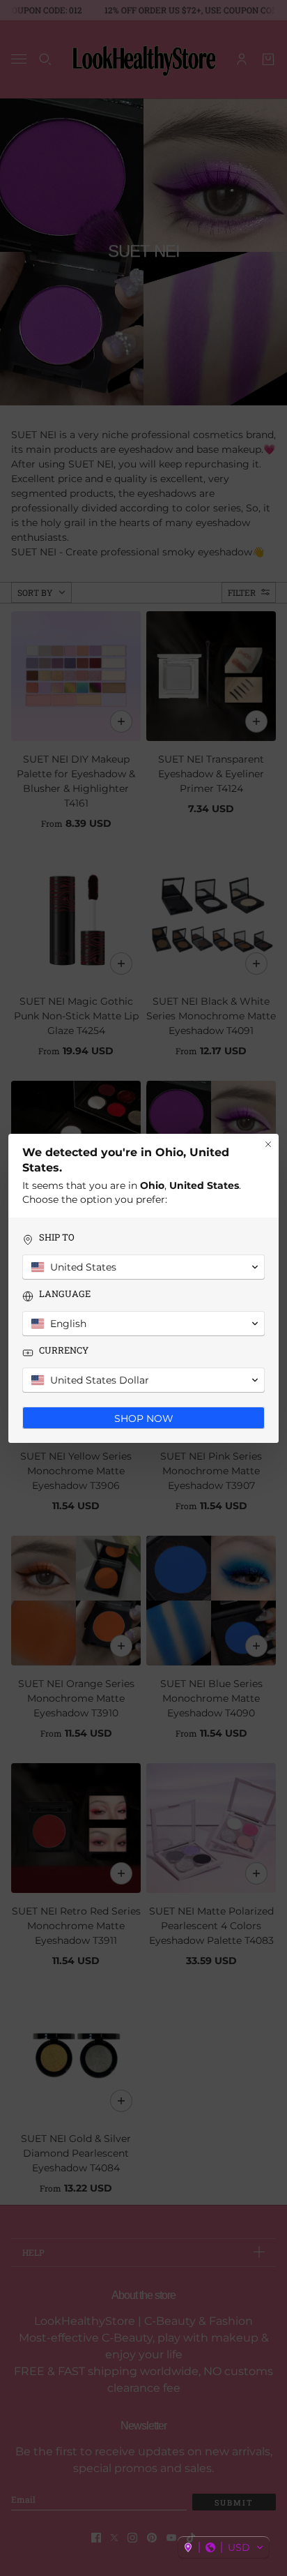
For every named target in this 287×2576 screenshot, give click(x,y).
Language (65, 1294)
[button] (224, 2547)
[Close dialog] (268, 1144)
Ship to (57, 1237)
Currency (64, 1350)
